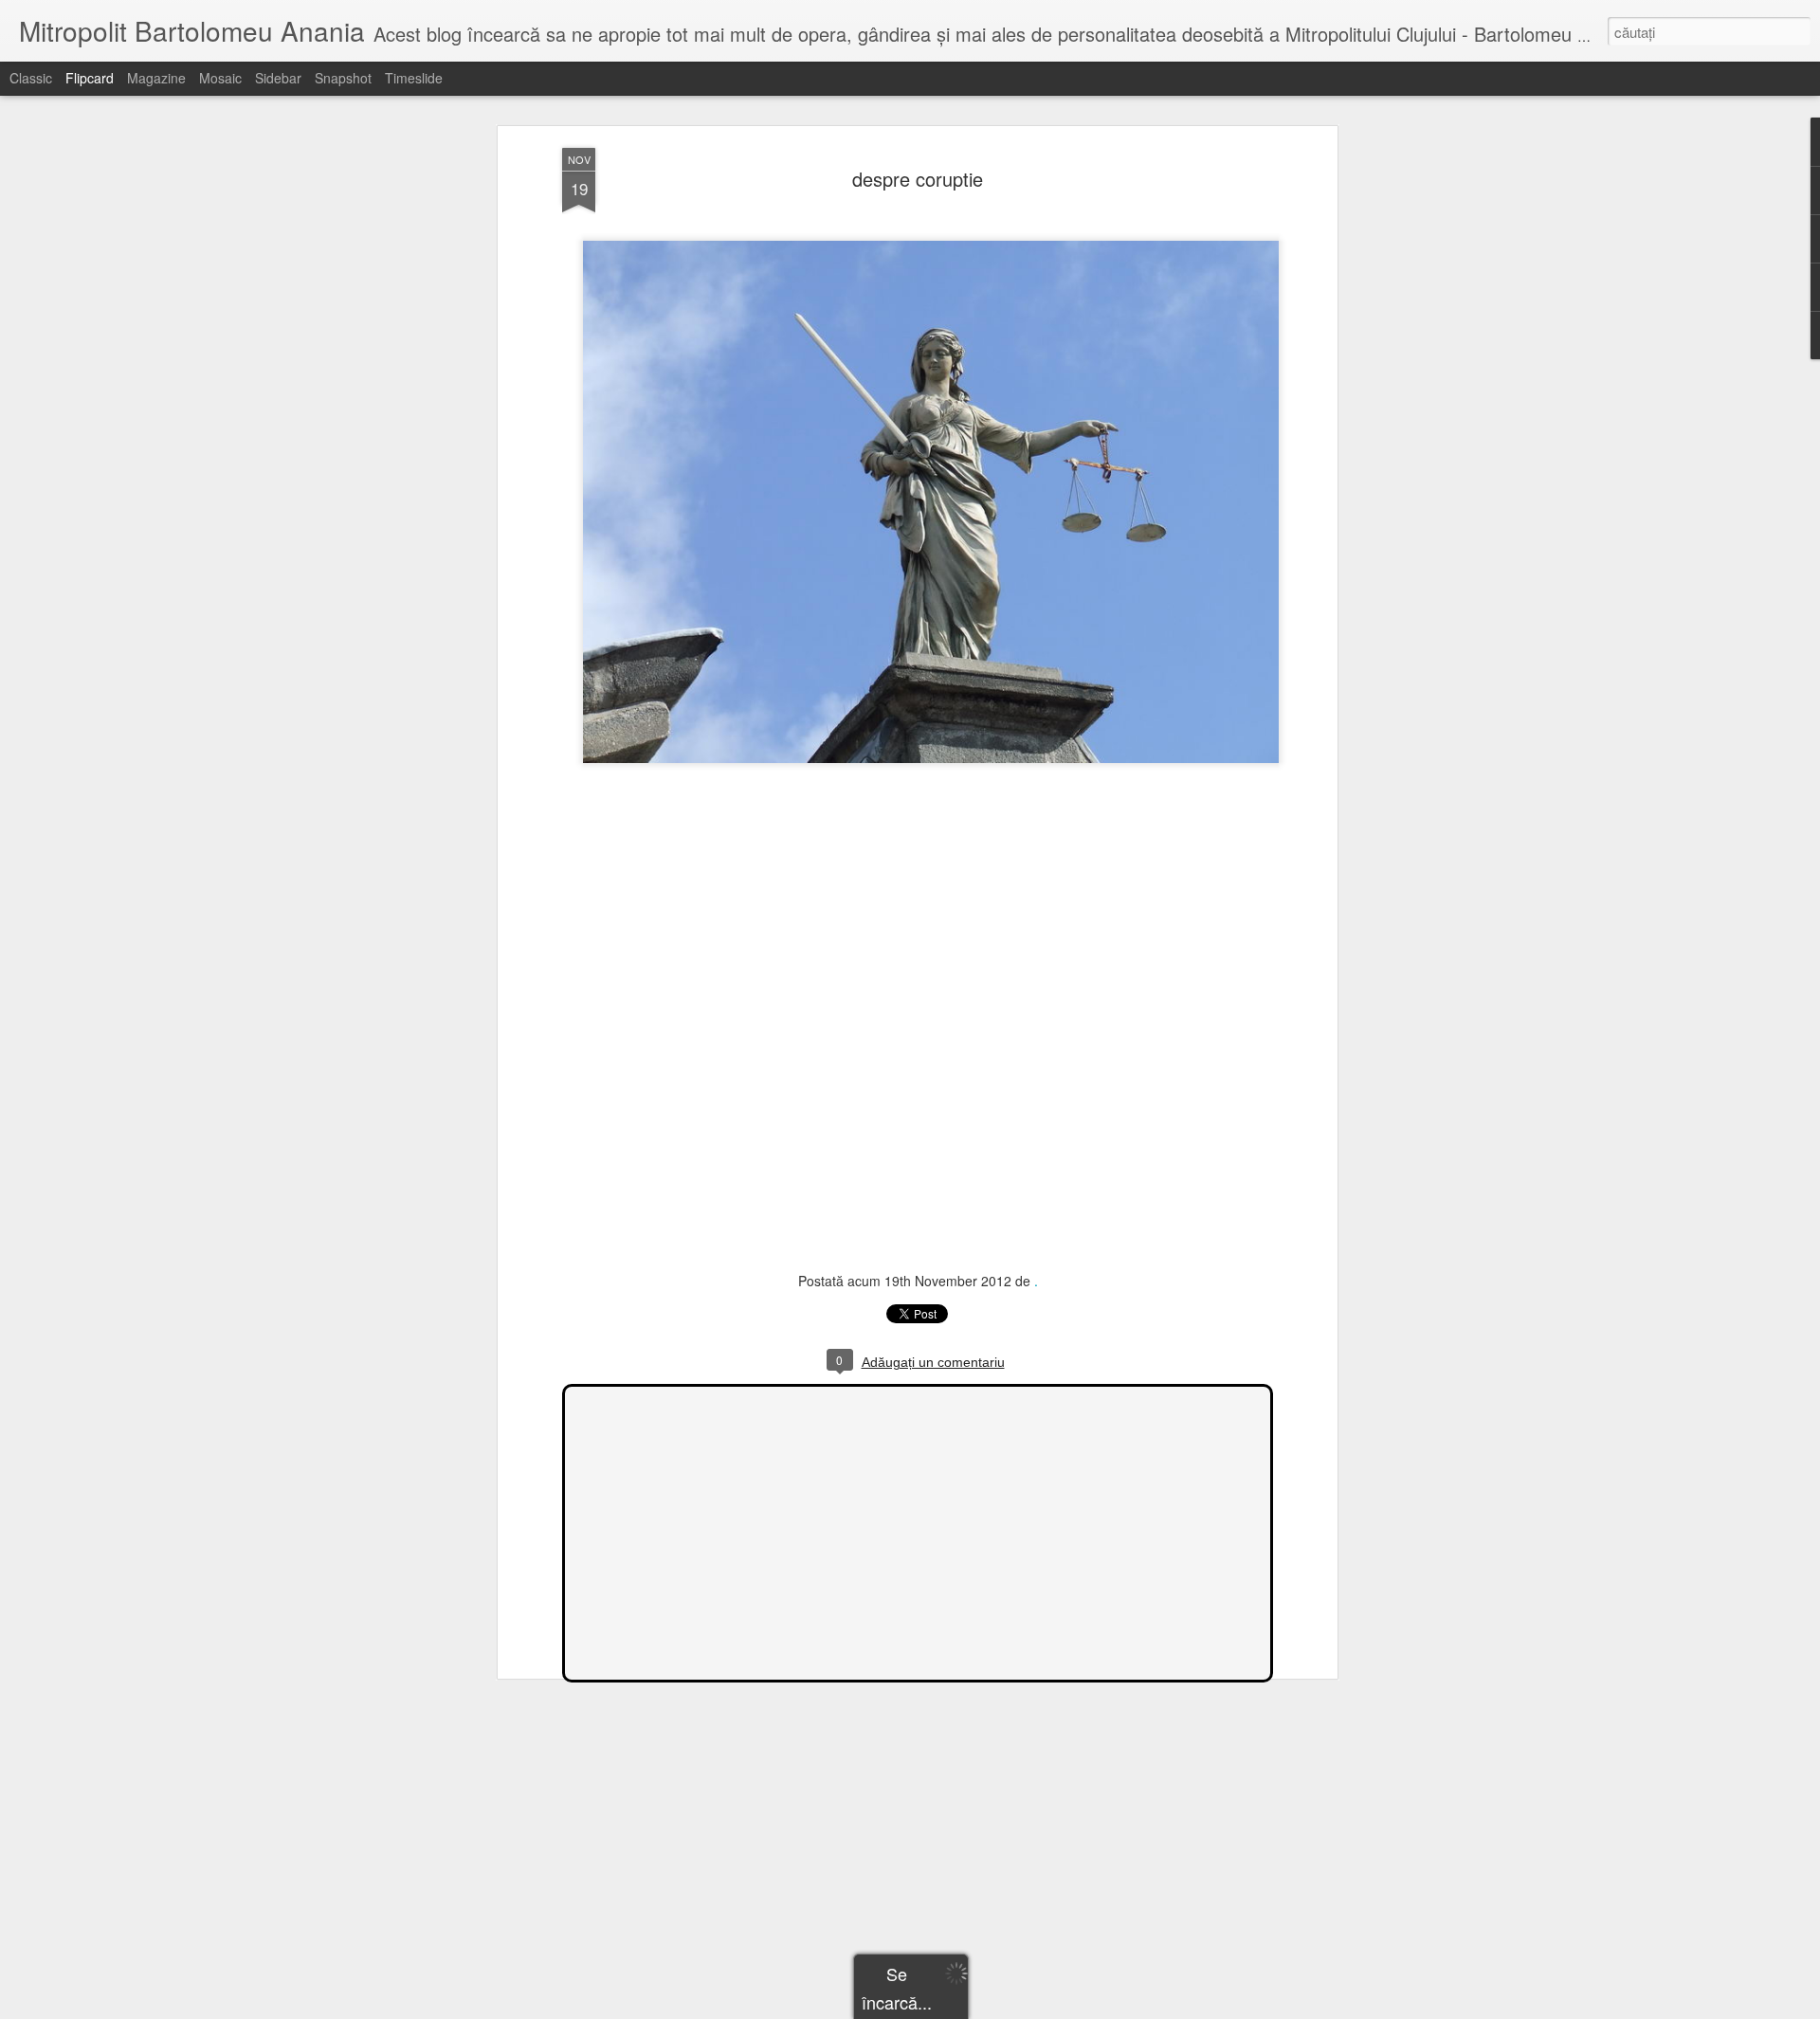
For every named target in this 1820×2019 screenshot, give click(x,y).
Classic (31, 78)
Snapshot (343, 78)
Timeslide (414, 78)
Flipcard (90, 78)
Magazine (156, 78)
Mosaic (220, 78)
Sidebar (278, 78)
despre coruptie (918, 179)
